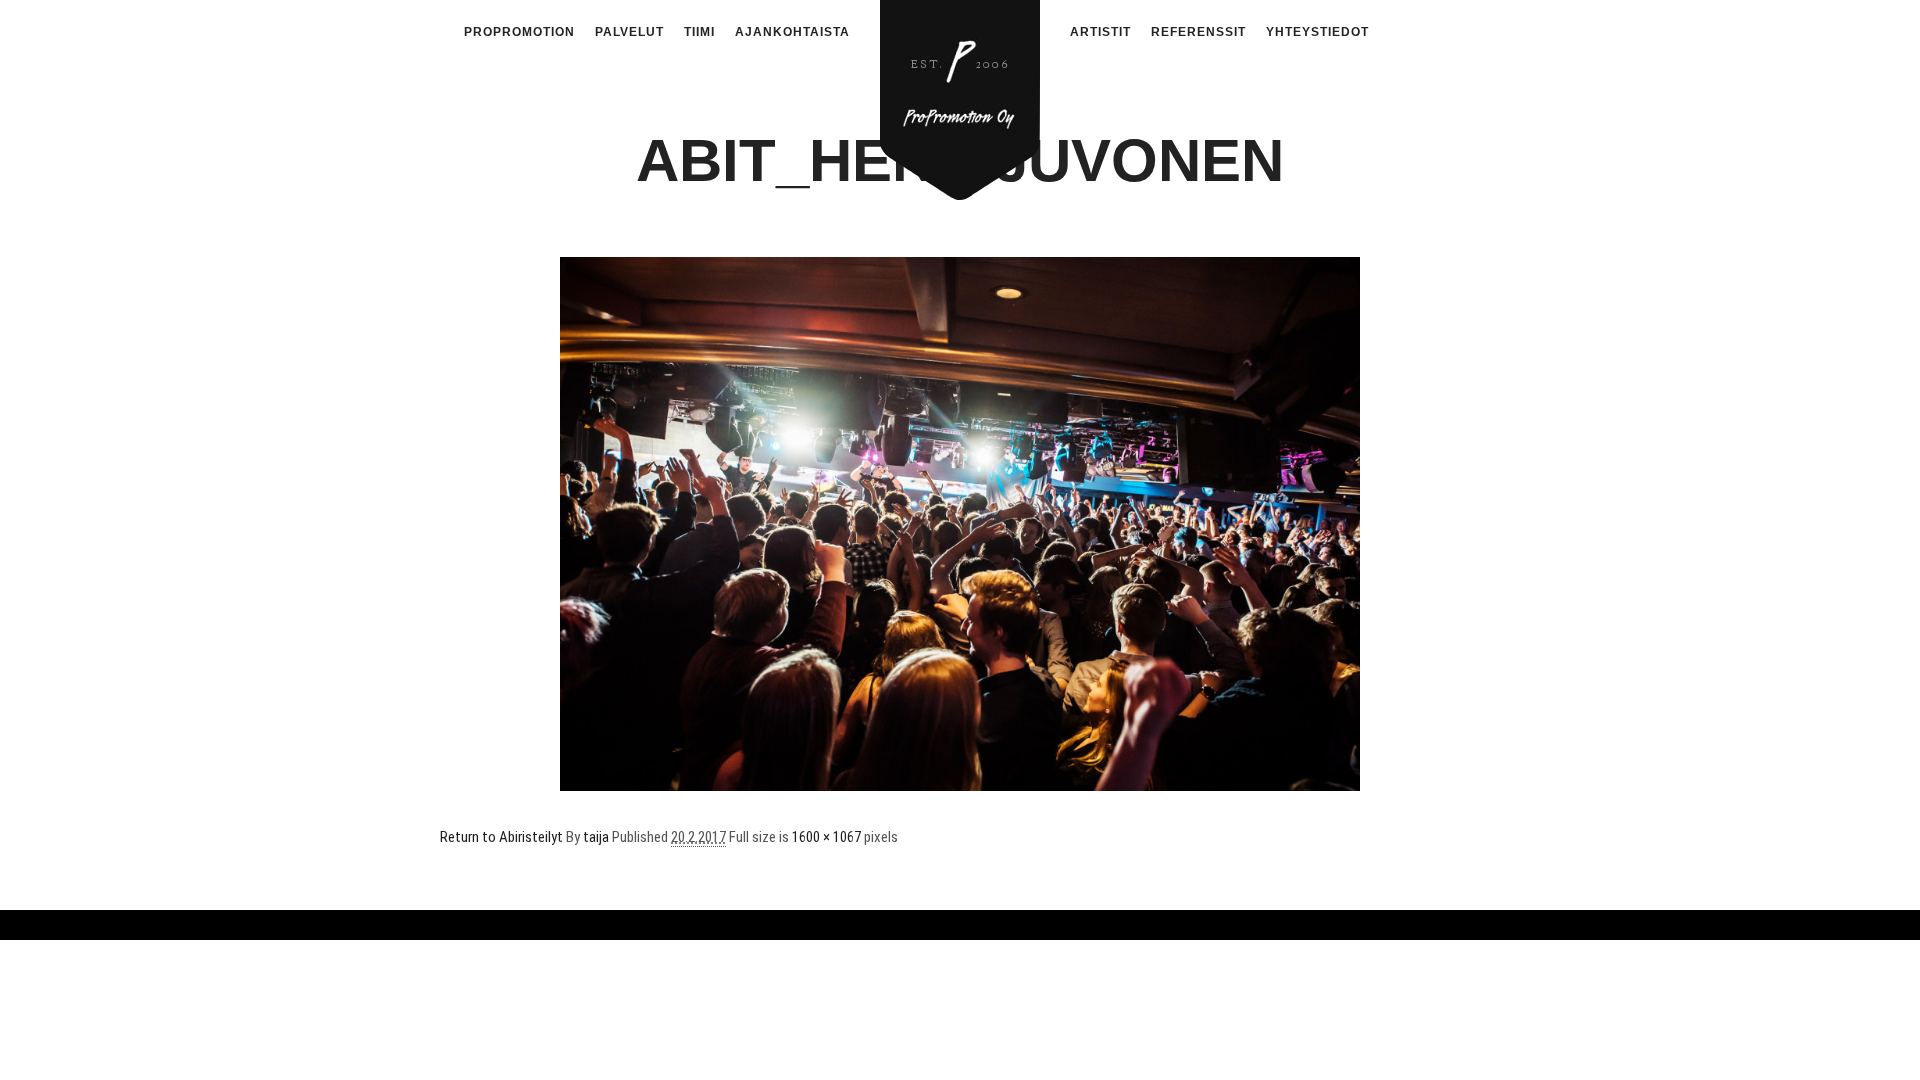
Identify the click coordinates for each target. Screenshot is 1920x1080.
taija (596, 837)
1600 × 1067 (826, 837)
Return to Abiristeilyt (501, 837)
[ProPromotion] (960, 88)
